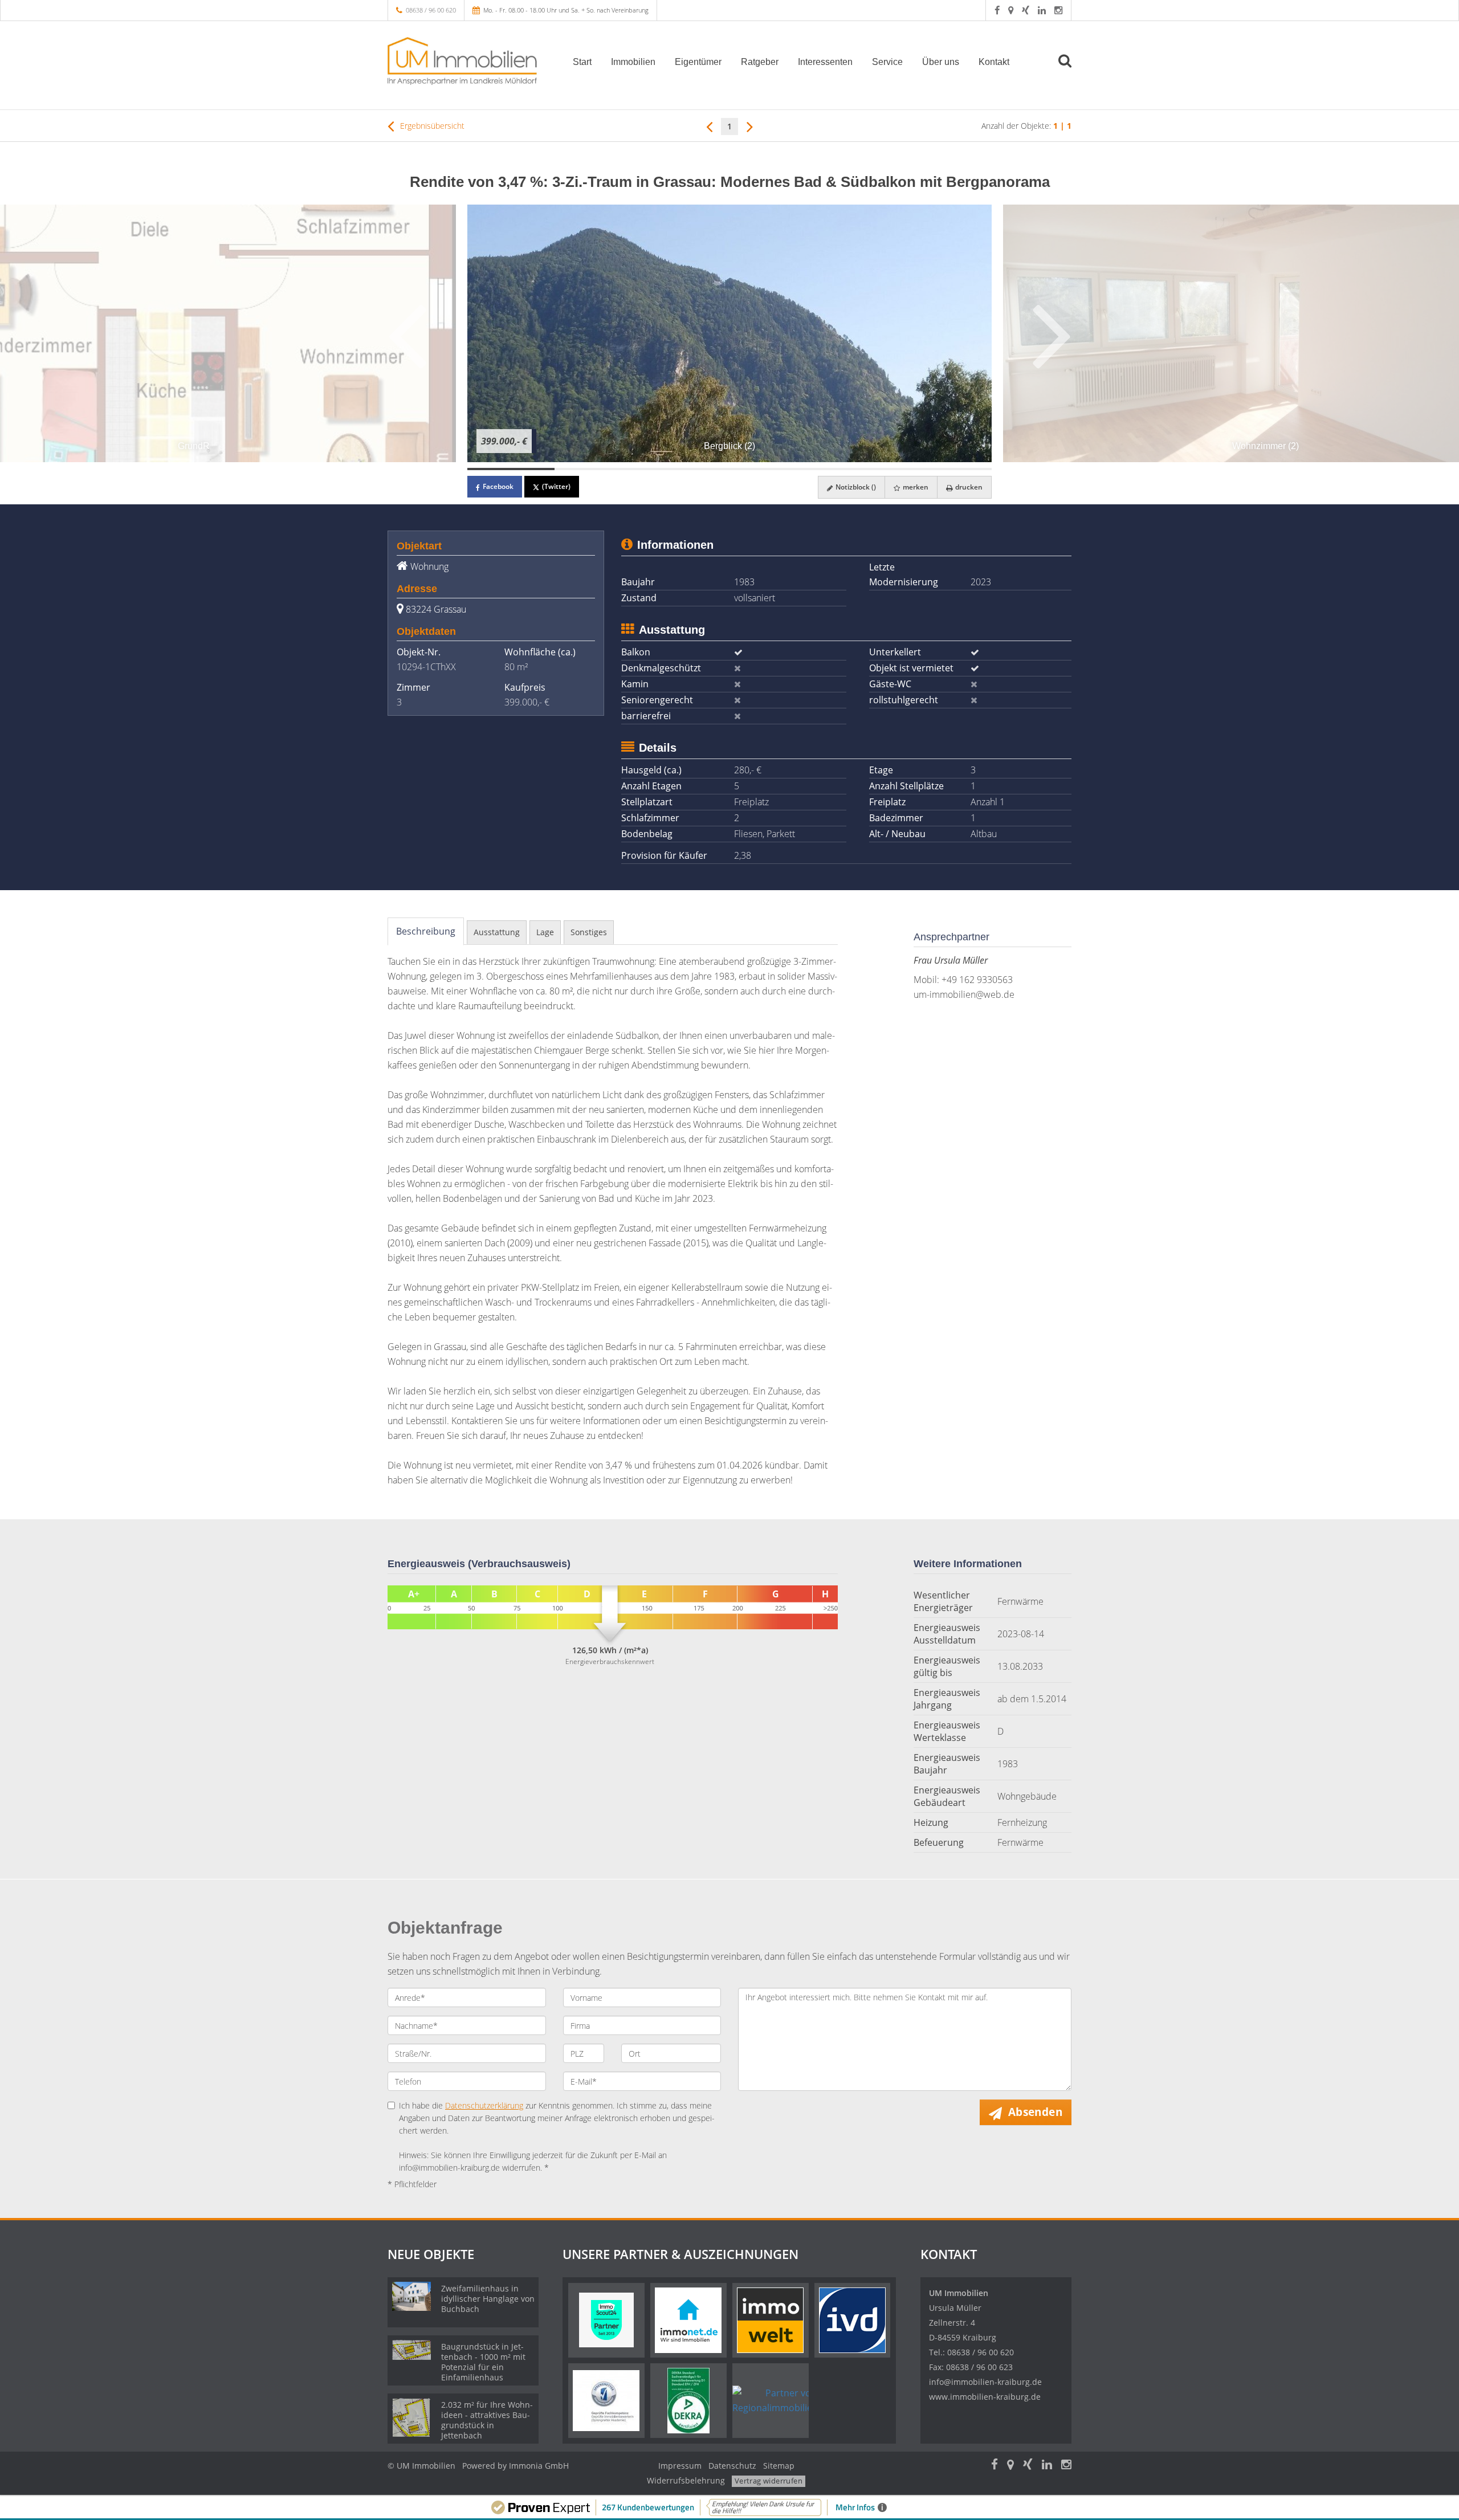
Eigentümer (698, 62)
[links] (709, 126)
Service (887, 62)
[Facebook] (997, 10)
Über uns (941, 62)
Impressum (680, 2466)
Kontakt (994, 62)
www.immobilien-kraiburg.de (985, 2397)
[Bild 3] (686, 469)
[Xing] (1026, 10)
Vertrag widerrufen (769, 2481)
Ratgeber (760, 62)
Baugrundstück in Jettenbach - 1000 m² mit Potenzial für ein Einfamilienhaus (483, 2362)
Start (582, 62)
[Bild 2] (598, 469)
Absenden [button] (1035, 2112)
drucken (968, 487)
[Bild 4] (773, 469)
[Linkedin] (1042, 10)
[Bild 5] (860, 469)
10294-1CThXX (426, 667)
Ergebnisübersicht (431, 126)
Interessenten (825, 62)
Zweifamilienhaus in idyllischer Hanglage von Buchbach (488, 2299)
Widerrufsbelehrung (686, 2480)
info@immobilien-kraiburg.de (985, 2382)
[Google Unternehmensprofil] (1011, 10)
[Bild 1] (511, 469)
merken (915, 487)
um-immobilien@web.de (964, 994)
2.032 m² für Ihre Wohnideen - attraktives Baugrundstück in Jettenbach (487, 2420)
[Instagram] (1058, 10)
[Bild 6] (948, 469)
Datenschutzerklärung (484, 2105)
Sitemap (779, 2466)
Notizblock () (855, 487)
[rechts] (750, 126)
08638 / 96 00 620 (431, 10)
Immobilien (633, 62)
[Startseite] (467, 61)
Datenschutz (732, 2466)
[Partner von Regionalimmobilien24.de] (787, 2400)
